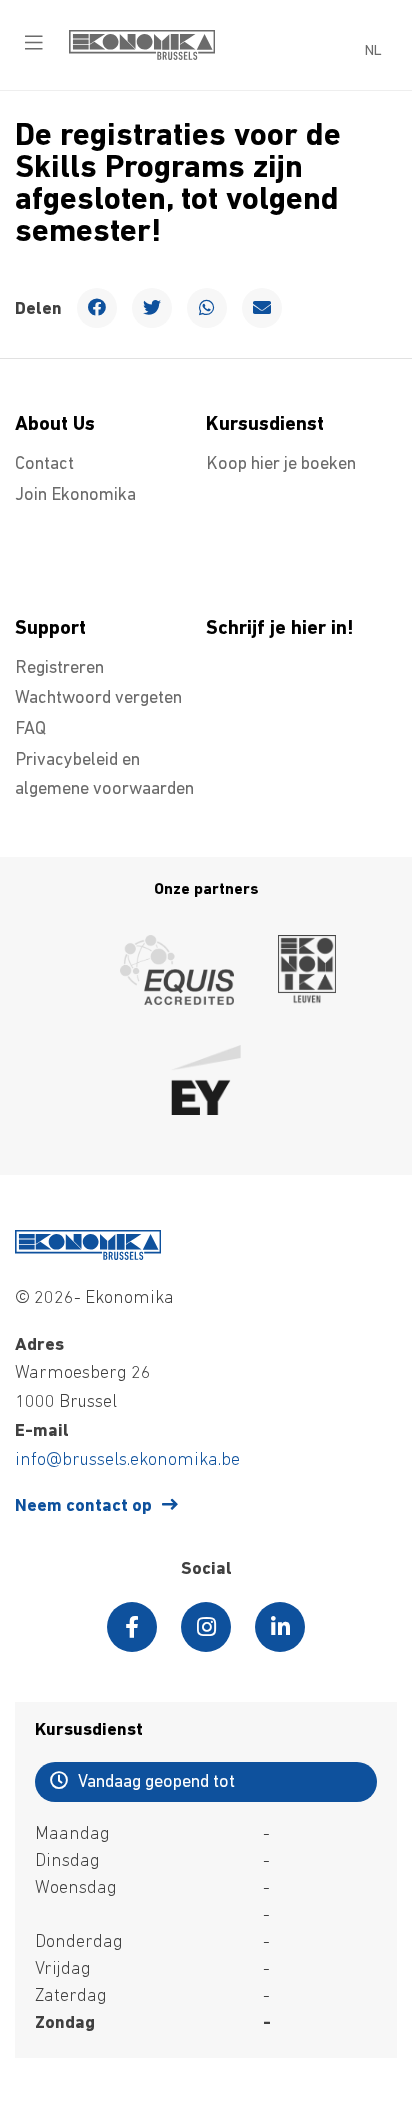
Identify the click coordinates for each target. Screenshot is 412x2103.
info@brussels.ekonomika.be (127, 1461)
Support (50, 629)
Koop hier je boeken (281, 465)
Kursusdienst (265, 425)
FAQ (30, 730)
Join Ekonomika (75, 496)
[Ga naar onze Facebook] (132, 1627)
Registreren (59, 669)
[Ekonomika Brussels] (142, 56)
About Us (55, 425)
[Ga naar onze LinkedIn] (280, 1627)
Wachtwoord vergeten (98, 699)
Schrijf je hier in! (280, 629)
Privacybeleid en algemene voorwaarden (104, 775)
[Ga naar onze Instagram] (206, 1627)
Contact (44, 465)
